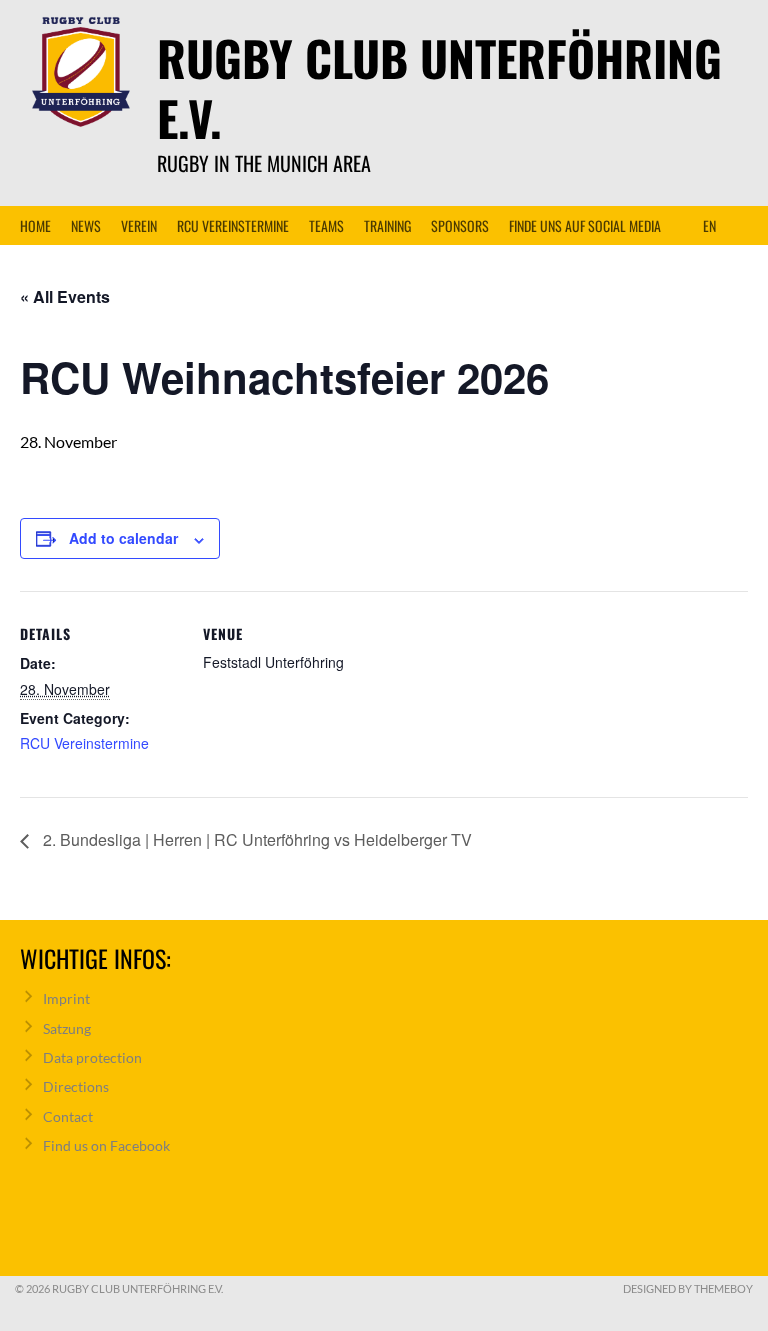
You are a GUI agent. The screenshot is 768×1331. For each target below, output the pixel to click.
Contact (68, 1116)
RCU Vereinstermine (233, 225)
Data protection (92, 1057)
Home (35, 225)
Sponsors (460, 225)
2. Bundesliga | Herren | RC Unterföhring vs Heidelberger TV (255, 839)
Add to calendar (123, 538)
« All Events (65, 296)
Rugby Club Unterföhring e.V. (439, 87)
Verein (139, 225)
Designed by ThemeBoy (688, 1288)
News (86, 225)
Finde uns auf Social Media (585, 225)
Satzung (67, 1028)
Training (387, 225)
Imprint (66, 998)
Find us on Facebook (106, 1145)
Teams (326, 225)
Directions (76, 1086)
